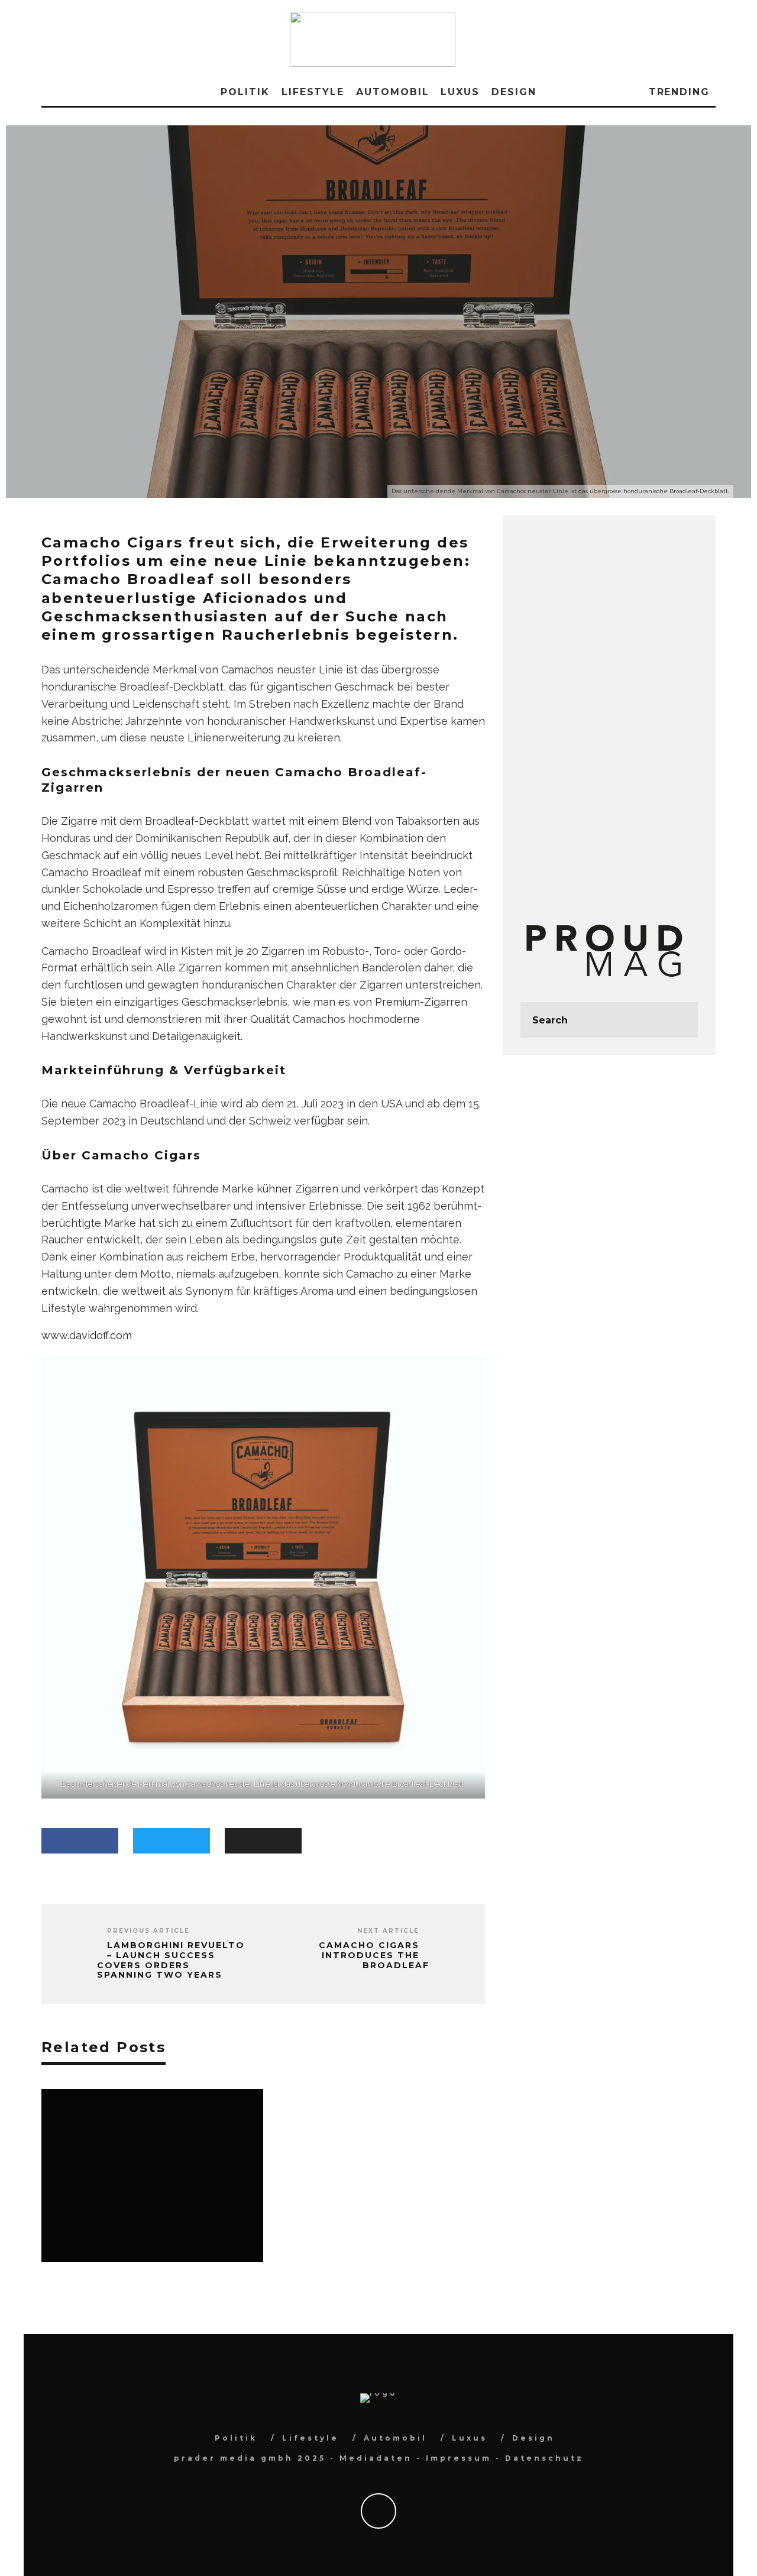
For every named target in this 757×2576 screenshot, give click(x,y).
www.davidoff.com (87, 1335)
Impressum (459, 2458)
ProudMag (324, 354)
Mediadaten (376, 2458)
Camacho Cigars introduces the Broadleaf (374, 1955)
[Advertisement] (609, 711)
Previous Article (148, 1931)
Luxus (460, 92)
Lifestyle (313, 92)
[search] (680, 1020)
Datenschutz (544, 2458)
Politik (245, 92)
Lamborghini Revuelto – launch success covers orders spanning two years (171, 1960)
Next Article (388, 1931)
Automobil (392, 92)
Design (514, 92)
